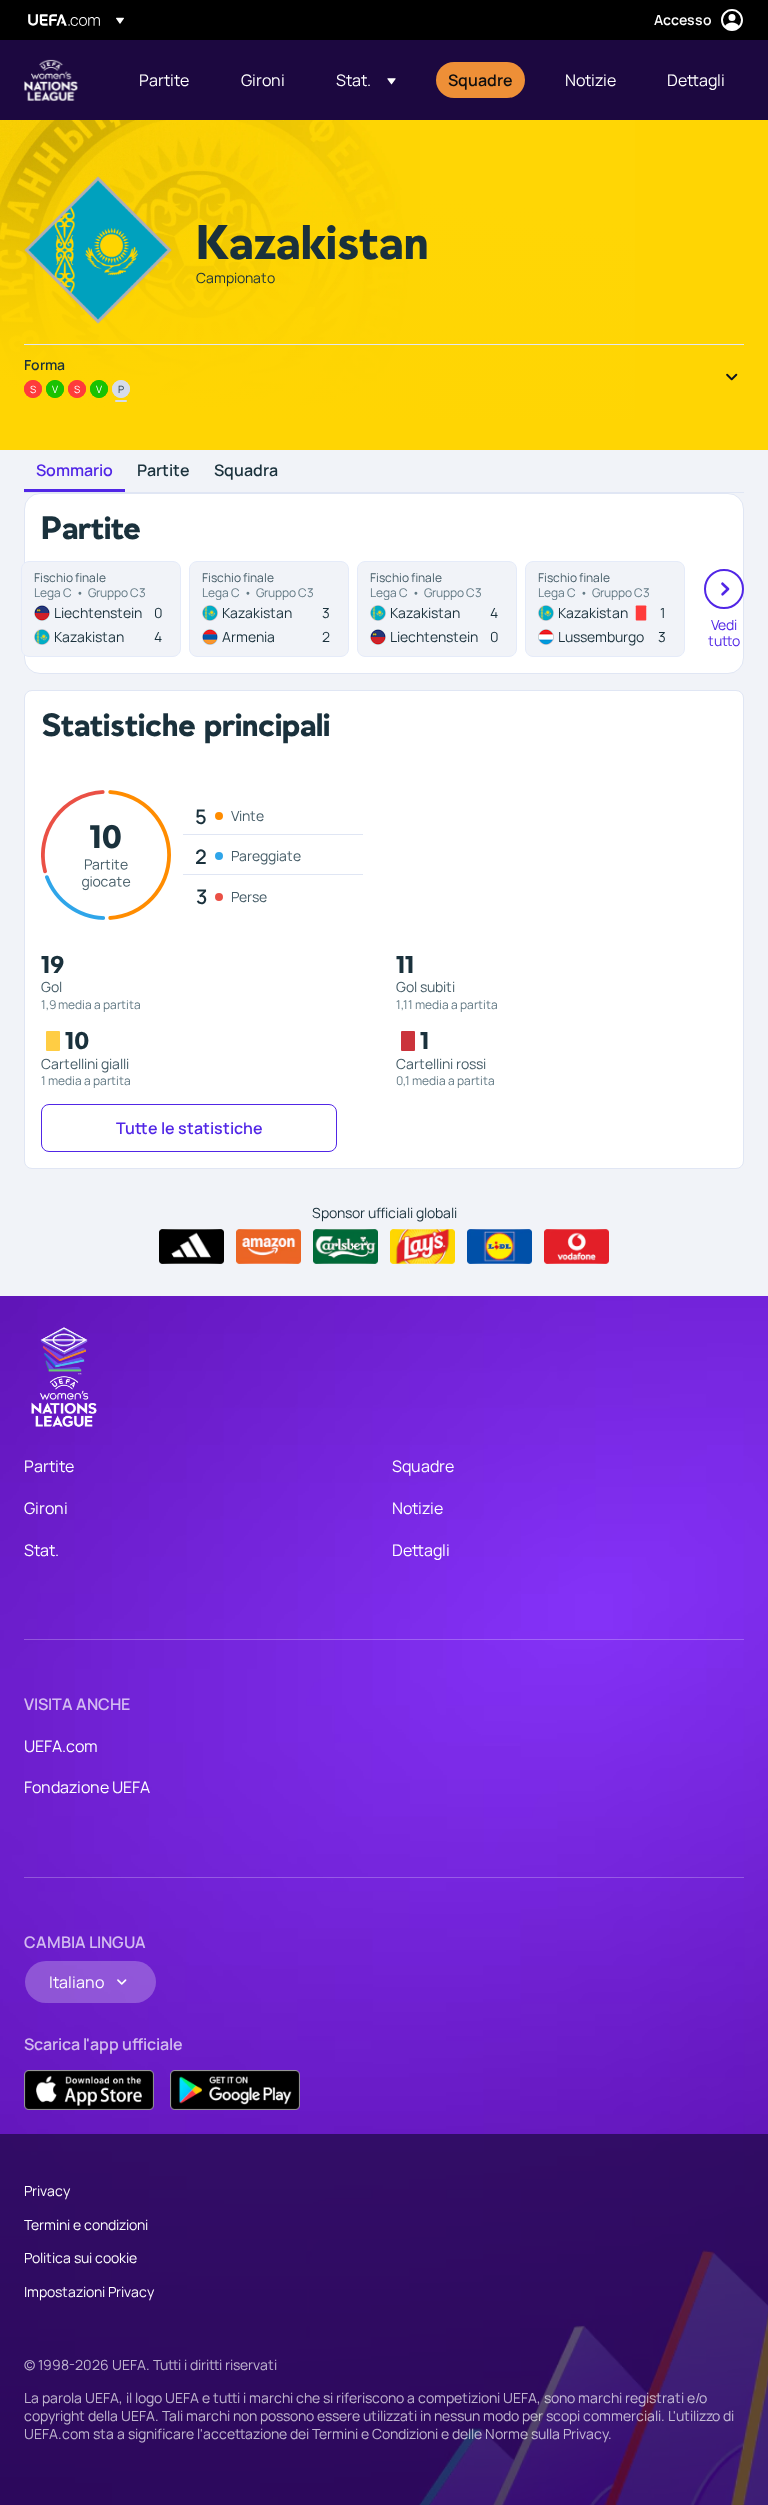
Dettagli (421, 1550)
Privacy (47, 2190)
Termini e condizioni (86, 2224)
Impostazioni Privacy (89, 2291)
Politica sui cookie (80, 2257)
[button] (366, 80)
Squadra (246, 471)
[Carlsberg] (345, 1247)
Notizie (417, 1508)
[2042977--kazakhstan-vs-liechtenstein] (437, 609)
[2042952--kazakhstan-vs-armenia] (269, 609)
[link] (164, 80)
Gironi (46, 1508)
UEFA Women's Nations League (51, 80)
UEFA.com (61, 1746)
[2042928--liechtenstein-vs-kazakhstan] (101, 609)
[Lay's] (422, 1247)
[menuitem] (165, 80)
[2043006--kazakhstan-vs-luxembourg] (605, 609)
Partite (163, 471)
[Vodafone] (576, 1247)
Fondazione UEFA (87, 1787)
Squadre (423, 1466)
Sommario (74, 471)
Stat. (41, 1550)
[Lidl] (499, 1247)
